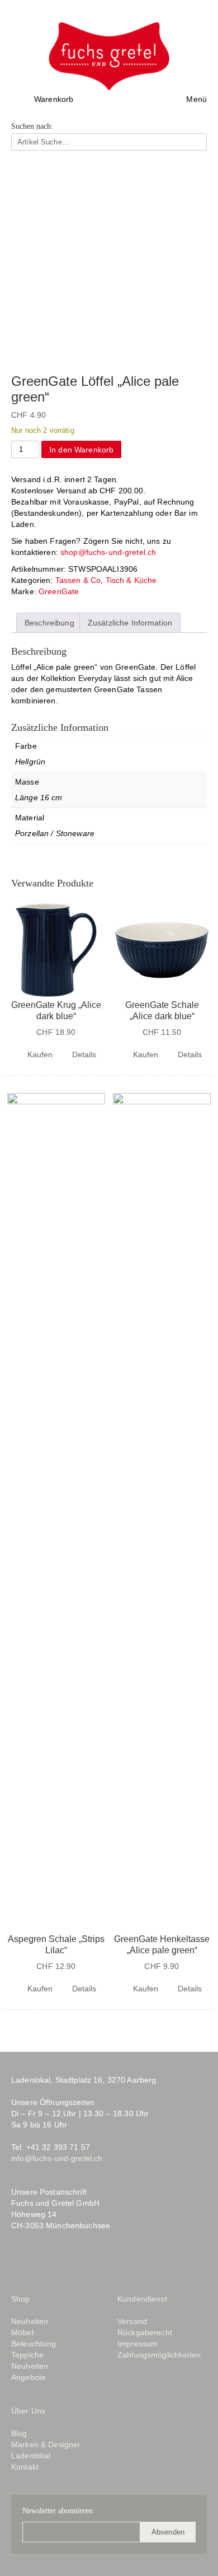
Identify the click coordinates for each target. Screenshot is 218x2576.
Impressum (138, 2344)
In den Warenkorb (81, 450)
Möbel (22, 2332)
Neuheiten (30, 2321)
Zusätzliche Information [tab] (130, 623)
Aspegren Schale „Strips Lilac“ (56, 1945)
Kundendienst (142, 2299)
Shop (21, 2299)
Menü (196, 99)
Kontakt (25, 2467)
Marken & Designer (46, 2444)
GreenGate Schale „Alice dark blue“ (162, 1011)
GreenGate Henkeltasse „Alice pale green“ (162, 1945)
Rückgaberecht (145, 2332)
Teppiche (27, 2355)
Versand (132, 2321)
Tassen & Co (78, 580)
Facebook (19, 2262)
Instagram (41, 2262)
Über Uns (28, 2411)
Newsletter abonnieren (58, 2511)
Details (84, 1054)
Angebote (29, 2377)
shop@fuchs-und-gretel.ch (108, 552)
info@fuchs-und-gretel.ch (57, 2158)
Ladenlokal (31, 2456)
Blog (69, 2262)
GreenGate (59, 591)
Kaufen (40, 1054)
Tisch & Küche (131, 580)
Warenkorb (54, 99)
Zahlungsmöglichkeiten (159, 2355)
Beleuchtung (34, 2344)
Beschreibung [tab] (49, 623)
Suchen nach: (32, 127)
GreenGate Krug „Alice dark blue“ (56, 1011)
